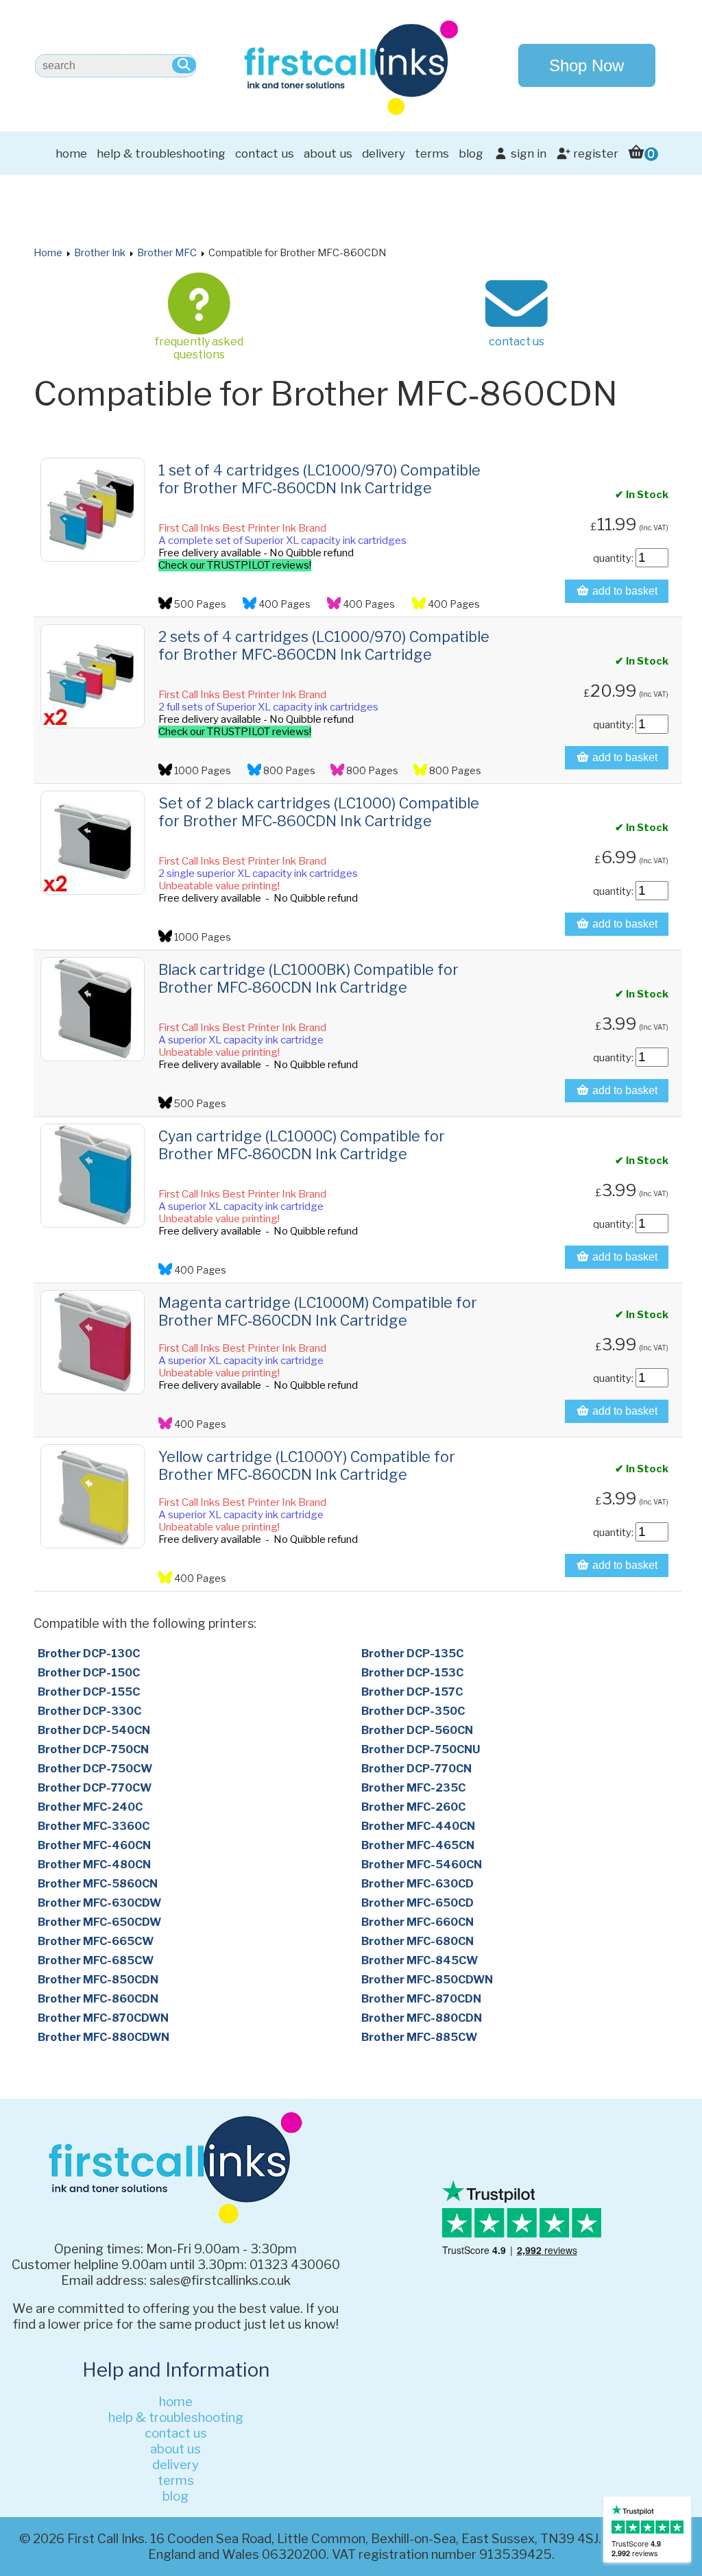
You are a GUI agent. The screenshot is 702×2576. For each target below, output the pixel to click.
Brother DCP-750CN (93, 1749)
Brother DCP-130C (89, 1654)
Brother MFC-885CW (419, 2037)
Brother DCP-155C (89, 1692)
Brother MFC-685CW (96, 1960)
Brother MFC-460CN (94, 1845)
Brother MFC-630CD (417, 1884)
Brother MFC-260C (413, 1807)
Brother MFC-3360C (94, 1826)
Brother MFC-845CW (420, 1960)
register (594, 153)
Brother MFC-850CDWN (427, 1980)
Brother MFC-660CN (417, 1922)
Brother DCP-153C (412, 1673)
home (71, 153)
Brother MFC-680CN (417, 1941)
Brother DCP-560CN (417, 1730)
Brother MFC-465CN (418, 1845)
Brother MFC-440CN (418, 1826)
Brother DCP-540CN (94, 1730)
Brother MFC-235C (413, 1788)
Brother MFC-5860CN (98, 1884)
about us (328, 153)
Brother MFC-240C (90, 1807)
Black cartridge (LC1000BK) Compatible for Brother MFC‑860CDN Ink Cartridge (308, 978)
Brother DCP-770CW (95, 1788)
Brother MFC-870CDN (421, 1999)
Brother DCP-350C (413, 1711)
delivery (384, 153)
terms (432, 153)
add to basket (624, 591)
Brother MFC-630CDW (99, 1903)
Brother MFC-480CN (94, 1865)
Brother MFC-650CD (417, 1903)
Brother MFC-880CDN (422, 2018)
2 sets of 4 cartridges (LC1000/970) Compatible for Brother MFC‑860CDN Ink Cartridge (324, 645)
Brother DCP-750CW (95, 1769)
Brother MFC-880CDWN (104, 2037)
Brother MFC (167, 253)
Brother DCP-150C (89, 1673)
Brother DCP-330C (89, 1711)
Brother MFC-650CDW (99, 1922)
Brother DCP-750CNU (421, 1749)
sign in (527, 153)
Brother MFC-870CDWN (103, 2018)
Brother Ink (100, 253)
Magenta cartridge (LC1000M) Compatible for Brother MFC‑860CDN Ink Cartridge (318, 1311)
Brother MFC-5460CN (422, 1865)
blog (471, 153)
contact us (265, 153)
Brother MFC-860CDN (98, 1999)
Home (48, 253)
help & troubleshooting (161, 153)
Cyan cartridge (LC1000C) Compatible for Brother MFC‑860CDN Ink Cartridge (302, 1145)
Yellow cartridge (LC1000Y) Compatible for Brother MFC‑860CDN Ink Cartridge (307, 1465)
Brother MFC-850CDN (98, 1980)
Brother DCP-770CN (416, 1769)
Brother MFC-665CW (96, 1941)
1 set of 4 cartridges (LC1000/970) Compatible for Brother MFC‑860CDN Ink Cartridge (319, 479)
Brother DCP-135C (412, 1654)
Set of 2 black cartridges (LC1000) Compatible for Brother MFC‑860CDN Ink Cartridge (319, 812)
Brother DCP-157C (412, 1692)
